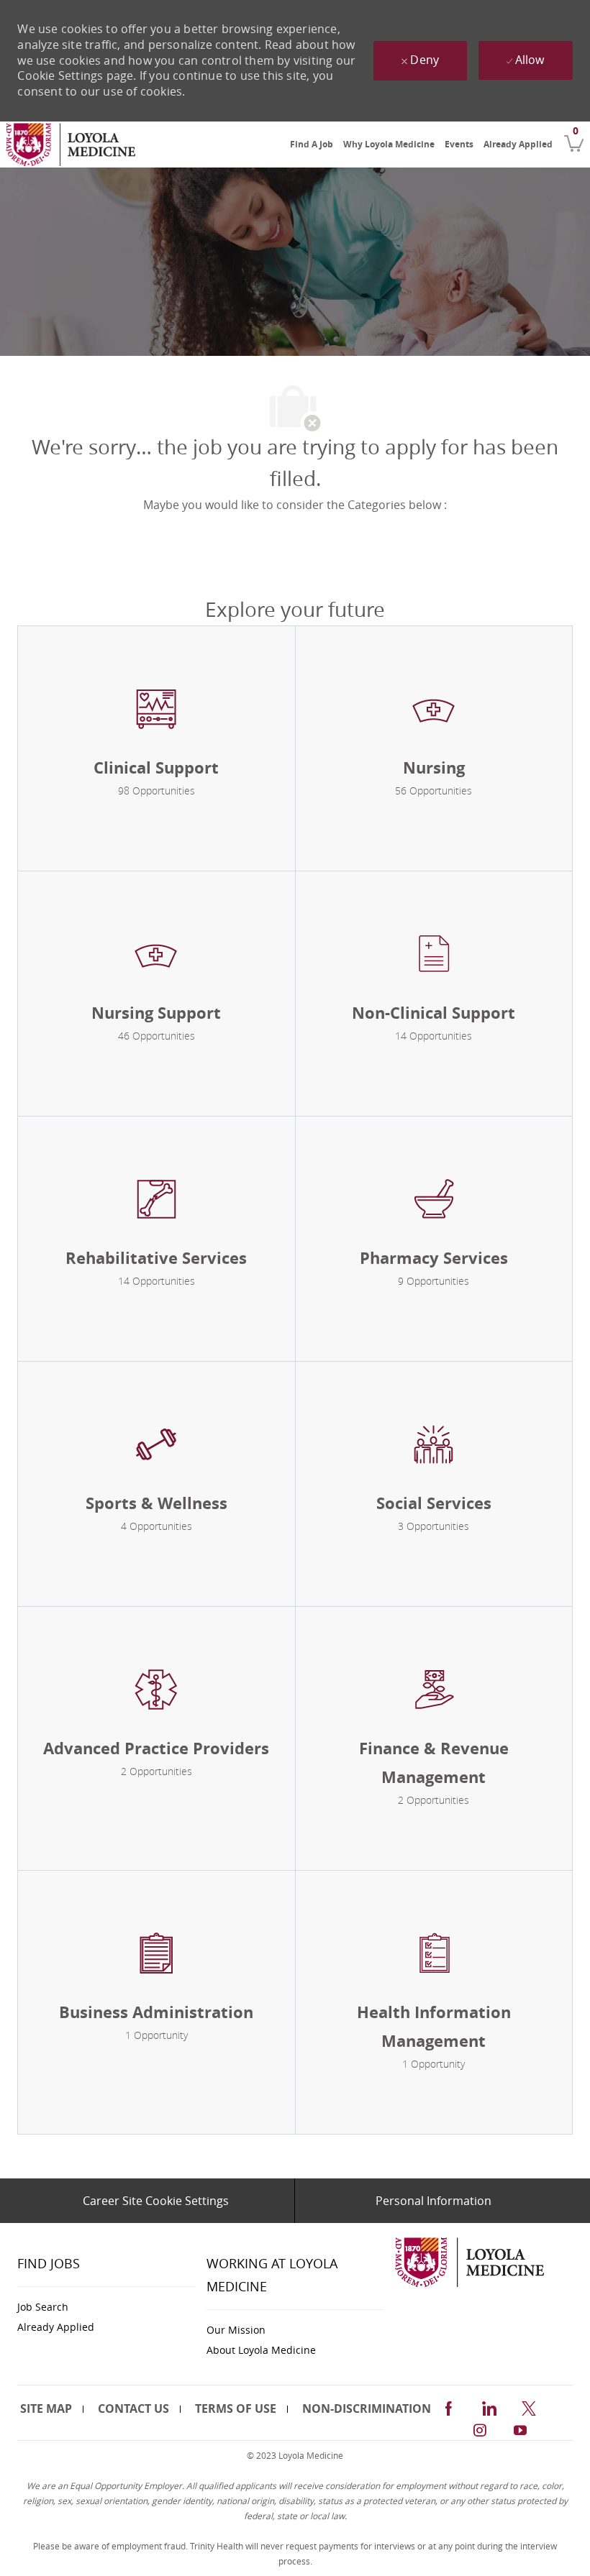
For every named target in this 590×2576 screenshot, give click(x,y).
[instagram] (480, 2428)
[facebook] (448, 2406)
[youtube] (520, 2428)
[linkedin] (489, 2406)
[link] (71, 145)
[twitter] (529, 2406)
